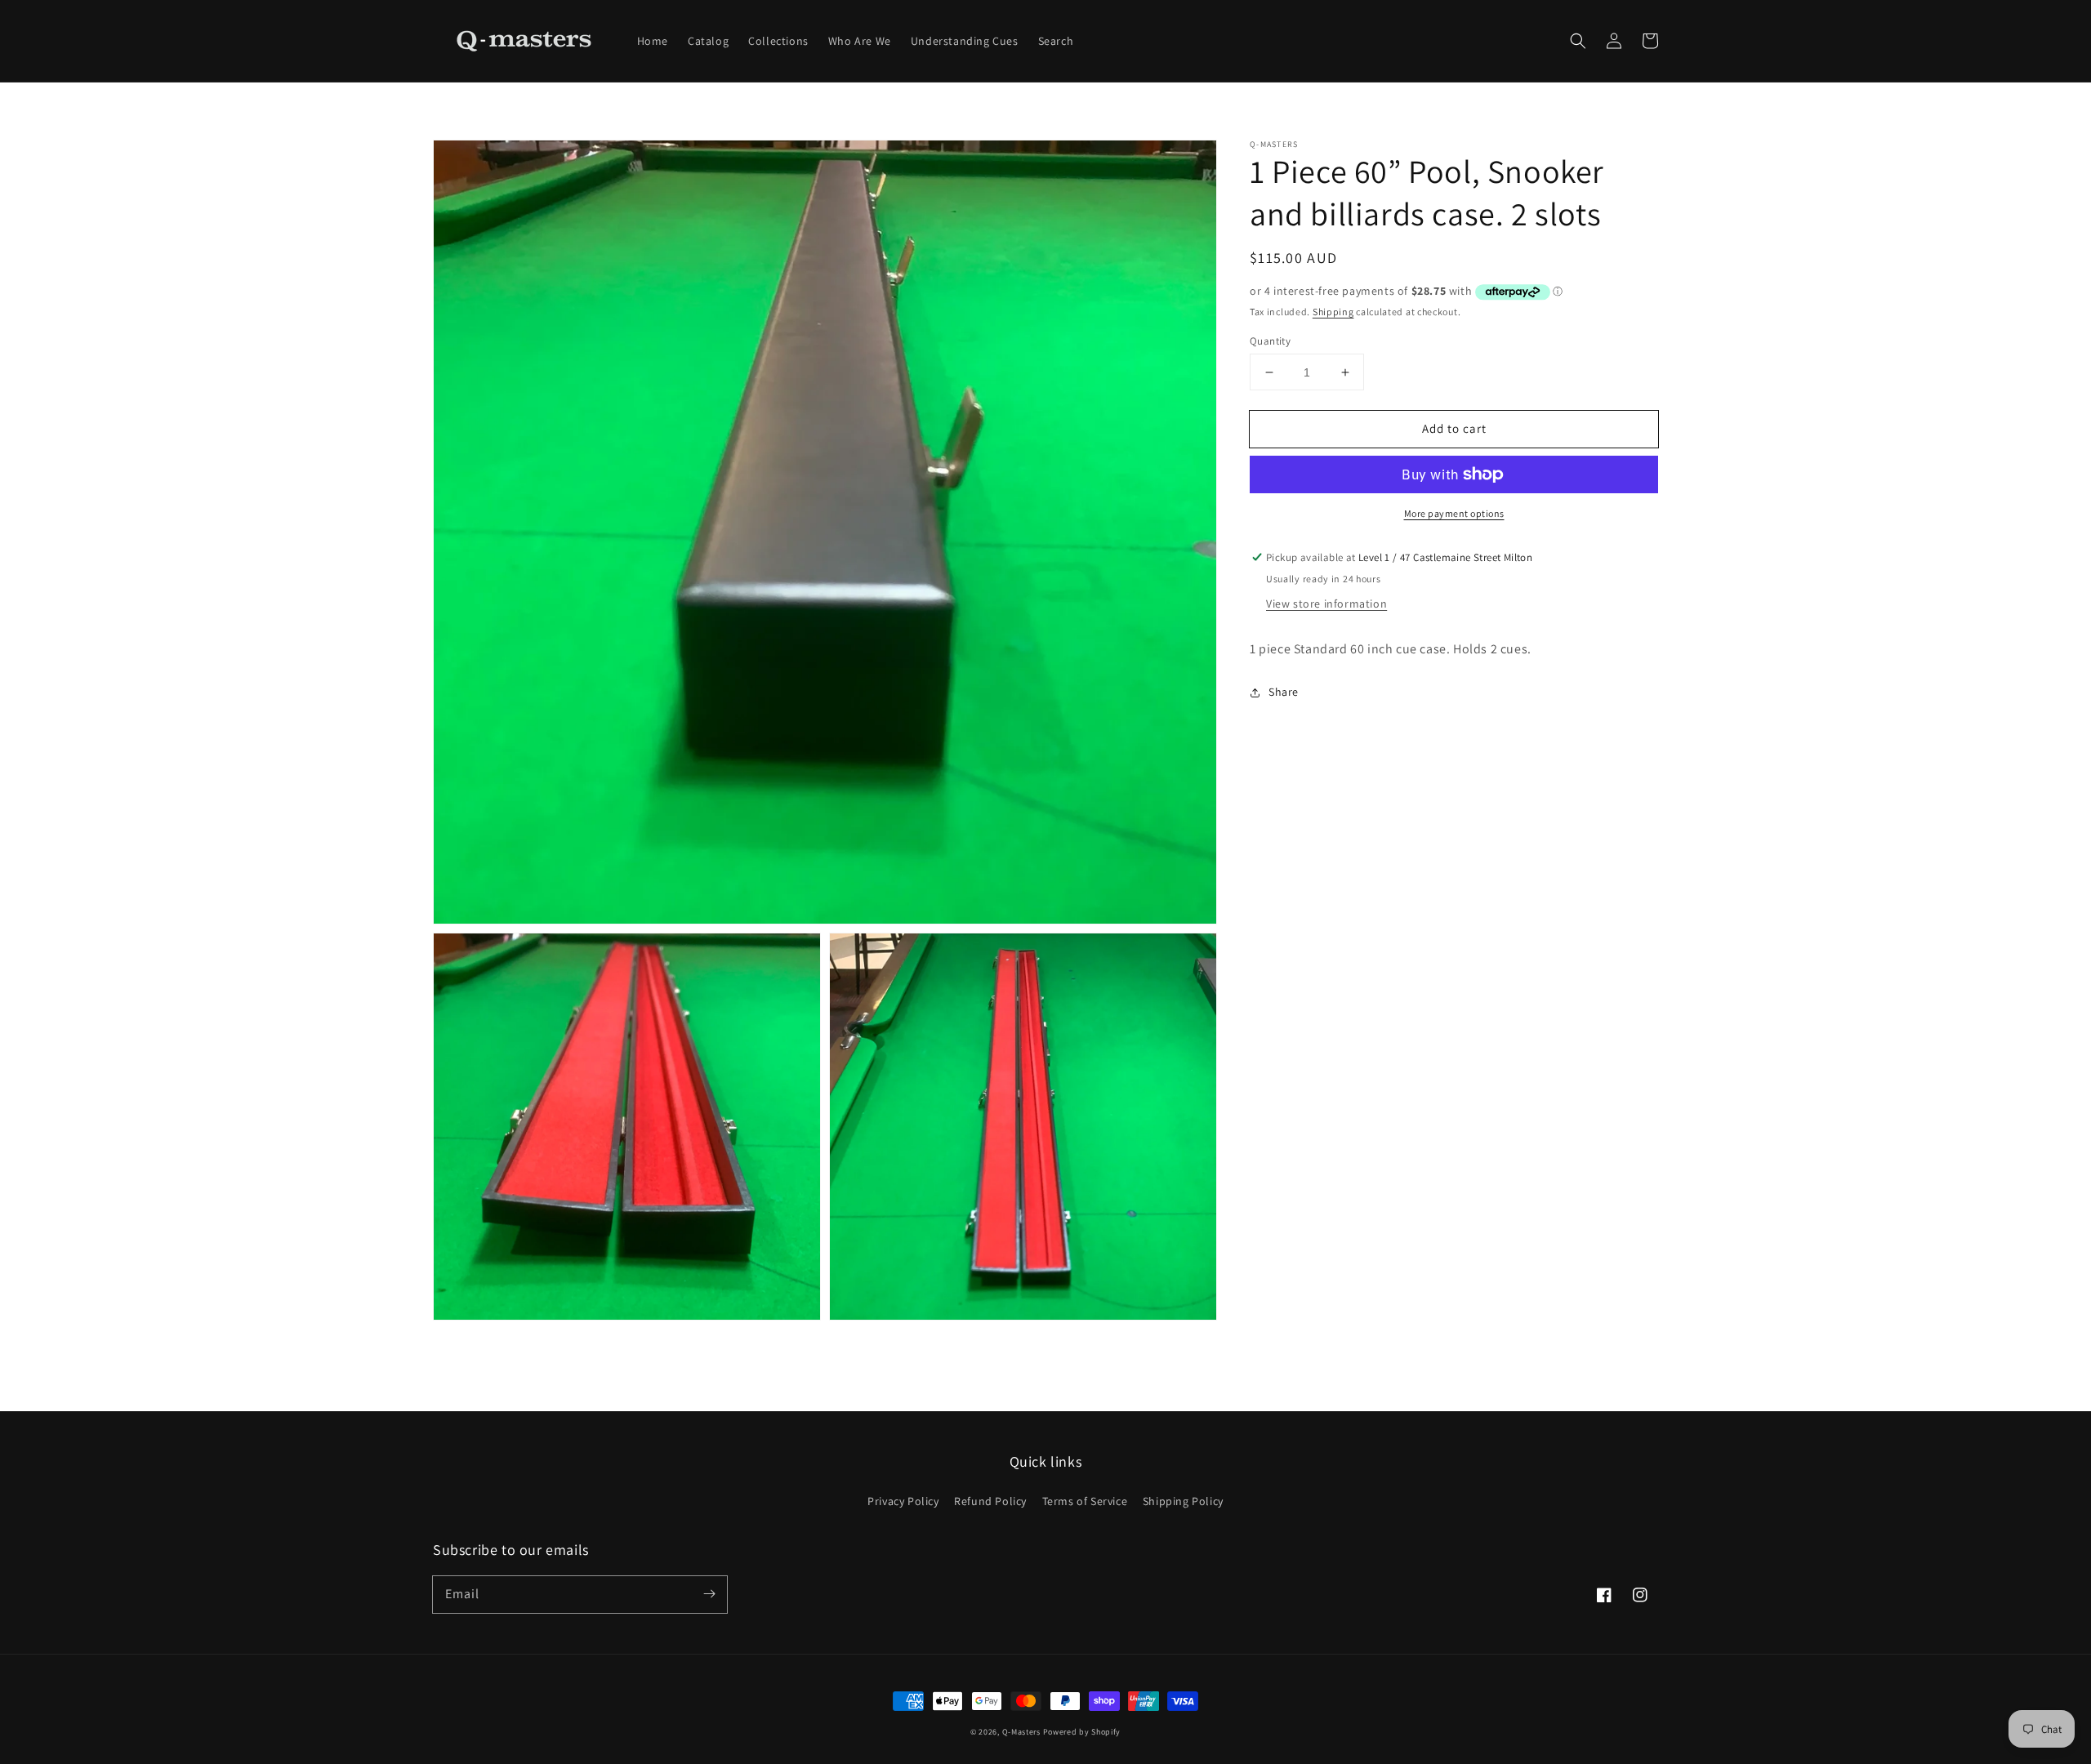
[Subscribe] (709, 1594)
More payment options (1454, 513)
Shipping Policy (1183, 1501)
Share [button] (1284, 692)
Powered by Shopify (1082, 1732)
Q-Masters (1023, 1732)
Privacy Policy (903, 1501)
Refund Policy (990, 1501)
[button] (1578, 41)
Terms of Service (1085, 1501)
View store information (1326, 604)
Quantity (1270, 341)
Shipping (1333, 312)
